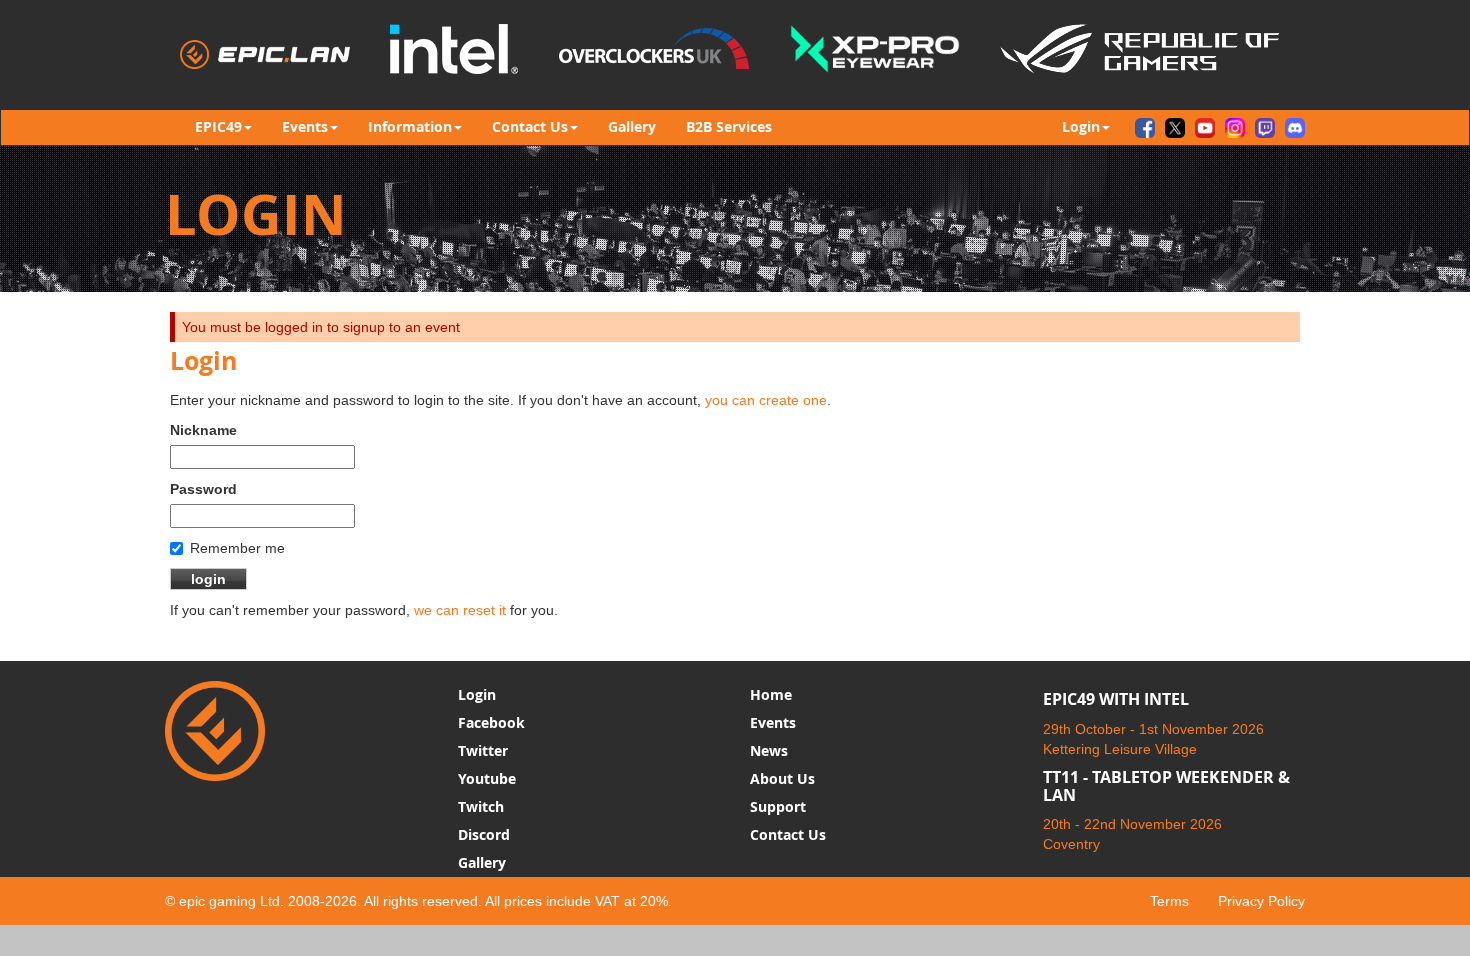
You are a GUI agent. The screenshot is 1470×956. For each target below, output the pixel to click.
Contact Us (788, 834)
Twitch (481, 806)
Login (477, 694)
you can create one (766, 400)
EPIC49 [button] (218, 126)
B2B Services (729, 126)
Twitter (483, 750)
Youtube (487, 778)
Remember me (237, 548)
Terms (1169, 901)
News (769, 750)
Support (778, 806)
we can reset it (460, 610)
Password (203, 489)
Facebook (491, 722)
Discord (484, 834)
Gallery (632, 126)
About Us (782, 778)
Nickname (203, 430)
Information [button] (410, 126)
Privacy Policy (1261, 901)
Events (773, 722)
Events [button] (305, 126)
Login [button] (1081, 126)
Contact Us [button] (530, 126)
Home (771, 694)
